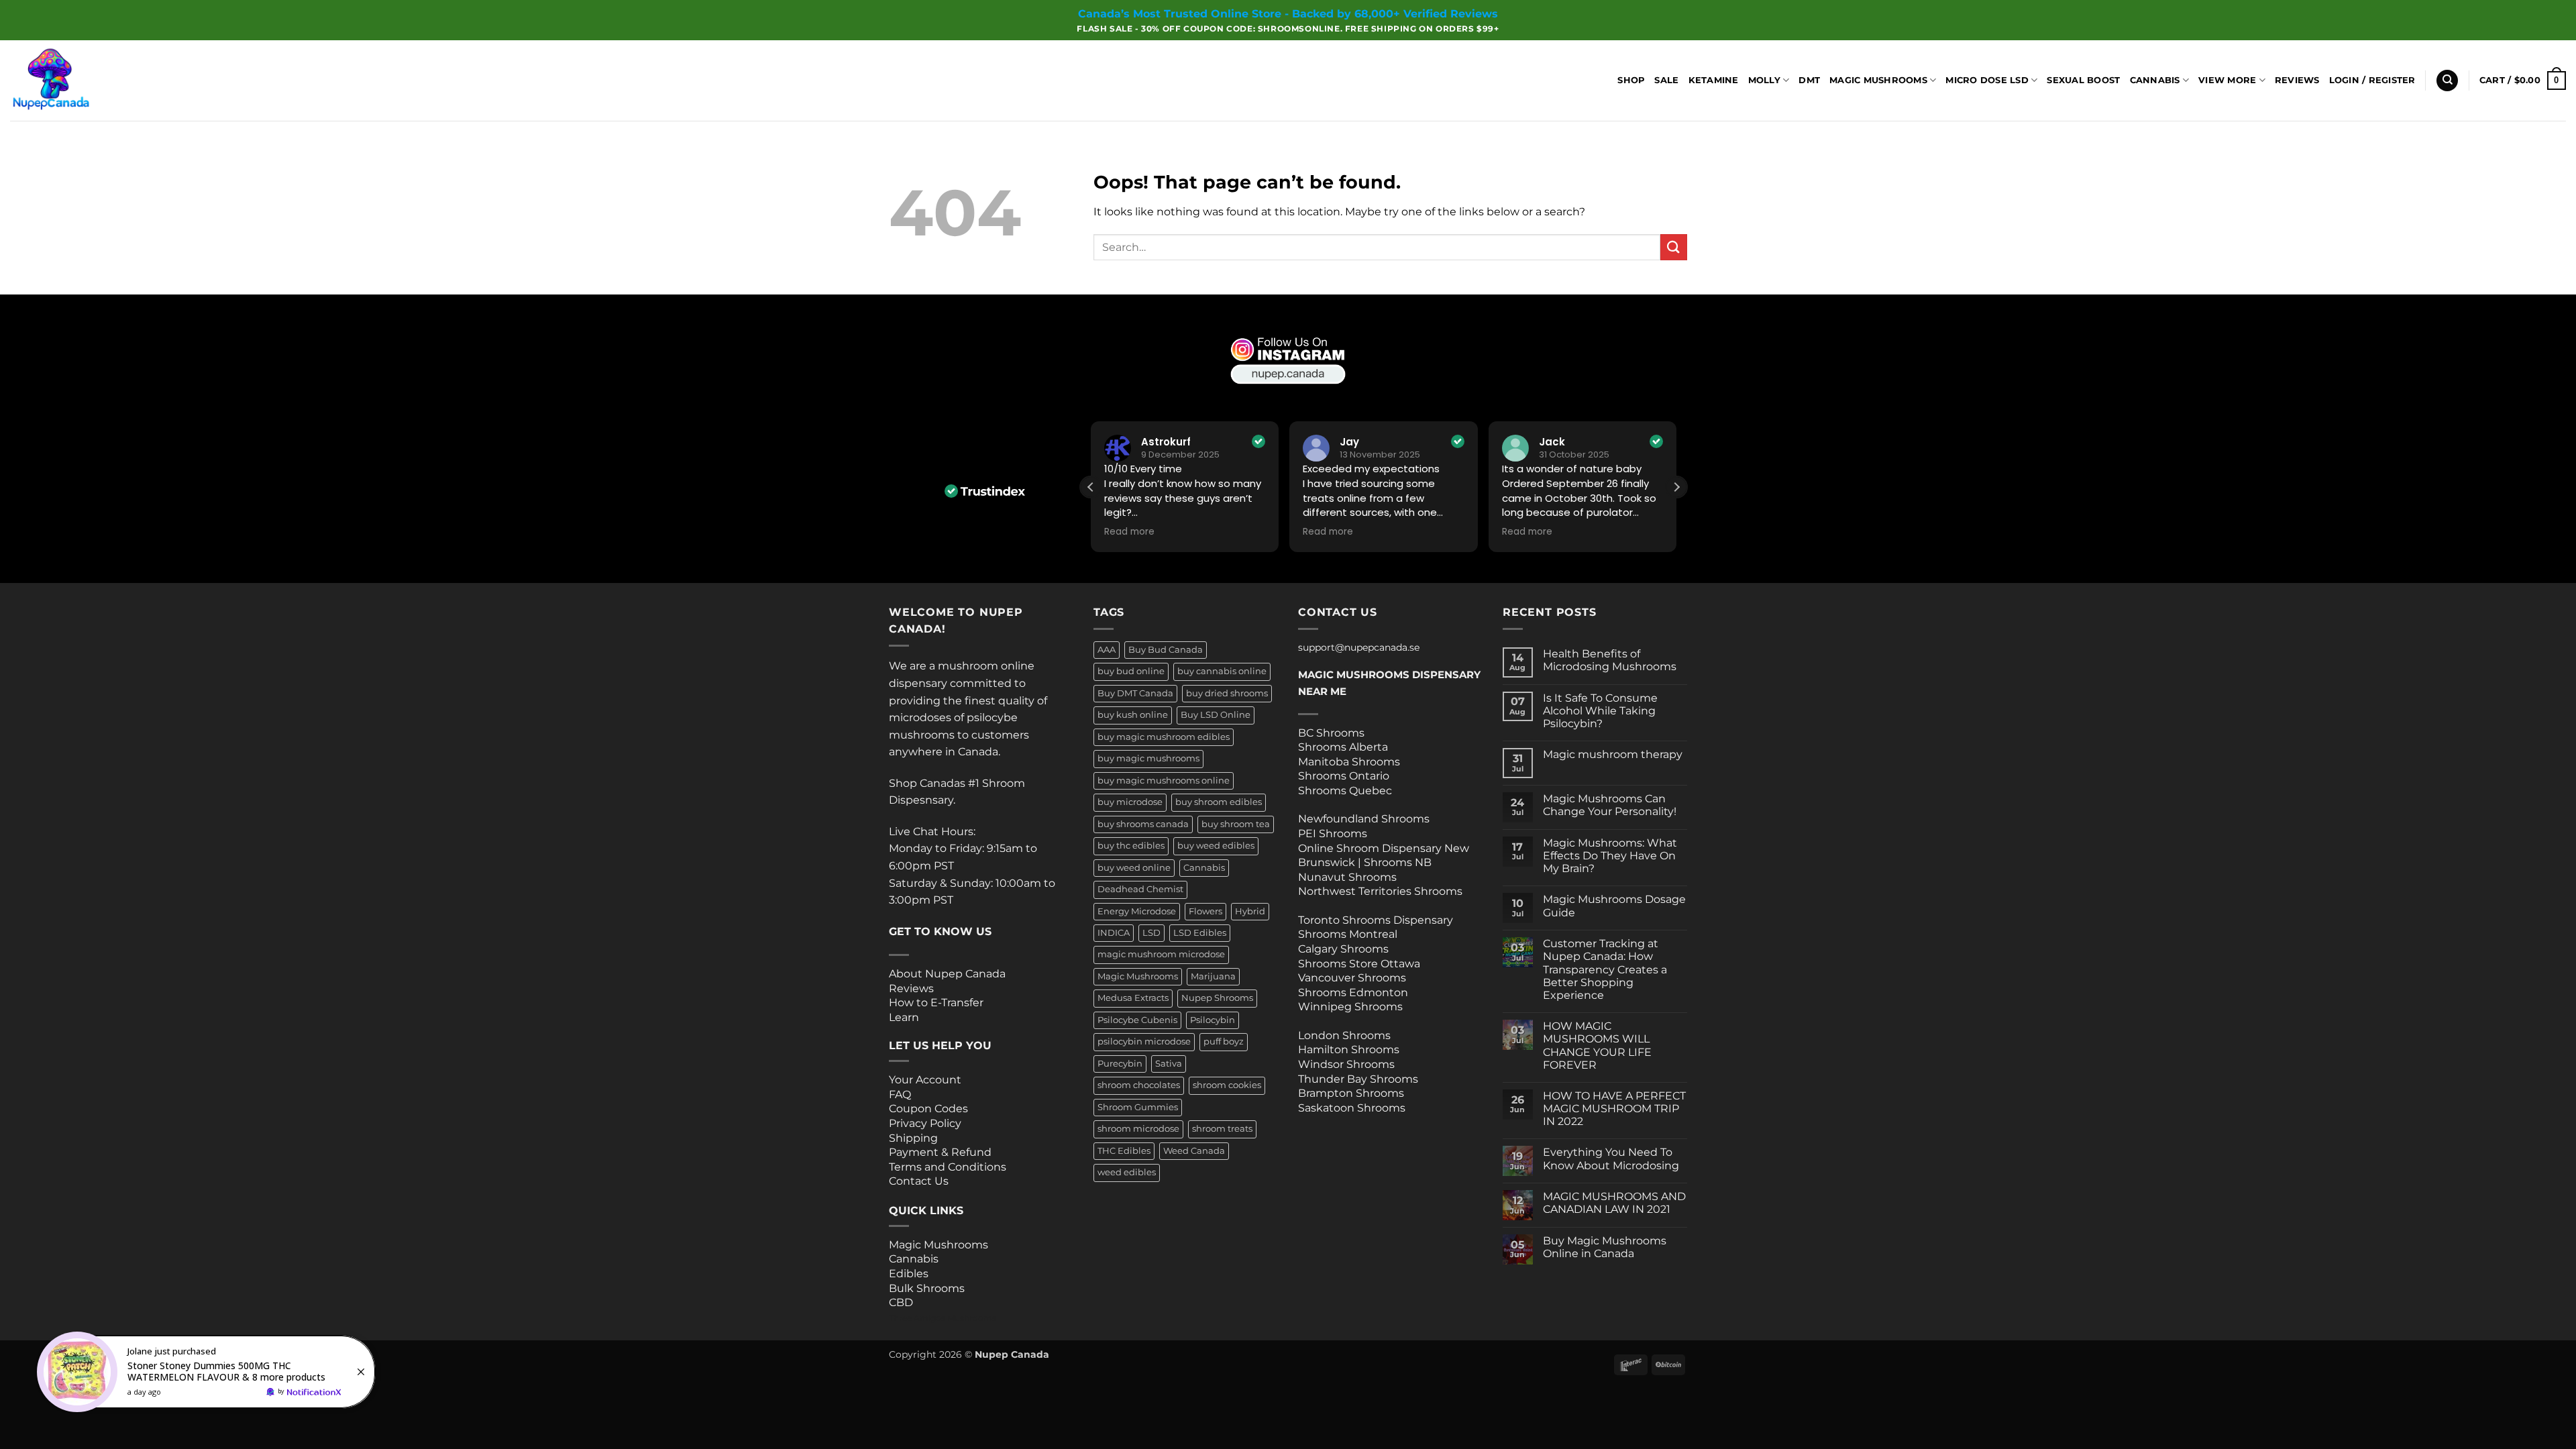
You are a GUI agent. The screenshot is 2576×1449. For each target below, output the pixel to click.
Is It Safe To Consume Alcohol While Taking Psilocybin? (1600, 711)
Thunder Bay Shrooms (1358, 1079)
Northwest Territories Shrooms (1380, 891)
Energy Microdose (1137, 911)
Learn (904, 1017)
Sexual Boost (2083, 80)
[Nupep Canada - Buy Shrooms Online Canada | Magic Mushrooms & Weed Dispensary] (77, 80)
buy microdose (1130, 802)
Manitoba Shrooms (1349, 762)
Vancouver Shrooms (1352, 978)
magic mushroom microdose (1161, 954)
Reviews (2297, 80)
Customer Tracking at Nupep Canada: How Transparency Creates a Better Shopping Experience (1605, 969)
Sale (1666, 80)
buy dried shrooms (1227, 693)
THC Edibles (1124, 1151)
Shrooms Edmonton (1353, 992)
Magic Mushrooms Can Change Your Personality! (1610, 805)
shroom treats (1222, 1129)
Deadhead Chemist (1140, 889)
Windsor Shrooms (1346, 1064)
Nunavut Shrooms (1347, 877)
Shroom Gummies (1138, 1107)
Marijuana (1213, 976)
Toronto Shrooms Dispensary (1376, 920)
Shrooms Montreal (1348, 934)
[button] (2372, 80)
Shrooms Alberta (1344, 747)
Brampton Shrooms (1351, 1093)
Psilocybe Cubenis (1137, 1020)
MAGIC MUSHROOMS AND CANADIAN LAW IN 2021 (1614, 1203)
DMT (1809, 80)
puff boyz (1224, 1041)
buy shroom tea (1236, 824)
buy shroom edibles (1219, 802)
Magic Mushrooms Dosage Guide (1614, 906)
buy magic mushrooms (1148, 758)
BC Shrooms (1331, 733)
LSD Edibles (1200, 933)
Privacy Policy (925, 1123)
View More (2227, 80)
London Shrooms (1344, 1035)
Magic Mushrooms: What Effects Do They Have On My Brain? (1610, 856)
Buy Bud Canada (1166, 650)
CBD (901, 1302)
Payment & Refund (942, 1152)
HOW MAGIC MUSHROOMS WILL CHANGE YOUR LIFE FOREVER (1597, 1045)
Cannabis (2155, 80)
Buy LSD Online (1216, 715)
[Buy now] (208, 1372)
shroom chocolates (1139, 1085)
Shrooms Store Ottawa (1359, 964)
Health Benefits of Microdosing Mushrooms (1610, 660)
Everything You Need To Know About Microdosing (1611, 1159)
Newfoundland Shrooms (1364, 819)
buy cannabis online (1222, 671)
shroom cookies (1227, 1085)
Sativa (1169, 1064)
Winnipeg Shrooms (1350, 1007)
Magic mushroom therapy (1613, 754)
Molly (1764, 80)
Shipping (913, 1138)
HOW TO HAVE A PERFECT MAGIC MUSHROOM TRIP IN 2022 (1614, 1109)
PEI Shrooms (1333, 834)
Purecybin (1120, 1064)
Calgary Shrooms (1343, 949)
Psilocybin (1213, 1020)
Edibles (909, 1274)
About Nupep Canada (947, 974)
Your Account (925, 1080)
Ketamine (1714, 80)
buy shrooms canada (1143, 824)
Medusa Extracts (1133, 998)
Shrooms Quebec (1345, 791)
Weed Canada (1194, 1151)
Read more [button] (1212, 532)
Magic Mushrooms (1878, 80)
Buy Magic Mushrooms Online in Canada (1605, 1247)
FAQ (900, 1094)
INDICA (1114, 933)
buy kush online (1133, 715)
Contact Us (919, 1181)
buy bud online (1131, 671)
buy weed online (1134, 868)
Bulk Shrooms (927, 1288)
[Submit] (1674, 247)
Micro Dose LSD (1987, 80)
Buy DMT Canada (1135, 693)
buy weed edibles (1216, 846)
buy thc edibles (1131, 846)
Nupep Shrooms (1217, 998)
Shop (1631, 80)
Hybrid (1250, 911)
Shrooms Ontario (1344, 776)
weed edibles (1127, 1172)
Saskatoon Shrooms (1352, 1108)
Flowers (1205, 911)
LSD (1151, 933)
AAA (1107, 650)
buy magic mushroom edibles (1164, 737)
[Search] (2447, 81)
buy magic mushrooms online (1164, 781)
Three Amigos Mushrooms (943, 1318)
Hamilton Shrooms (1349, 1050)
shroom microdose (1138, 1129)
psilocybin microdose (1144, 1041)
